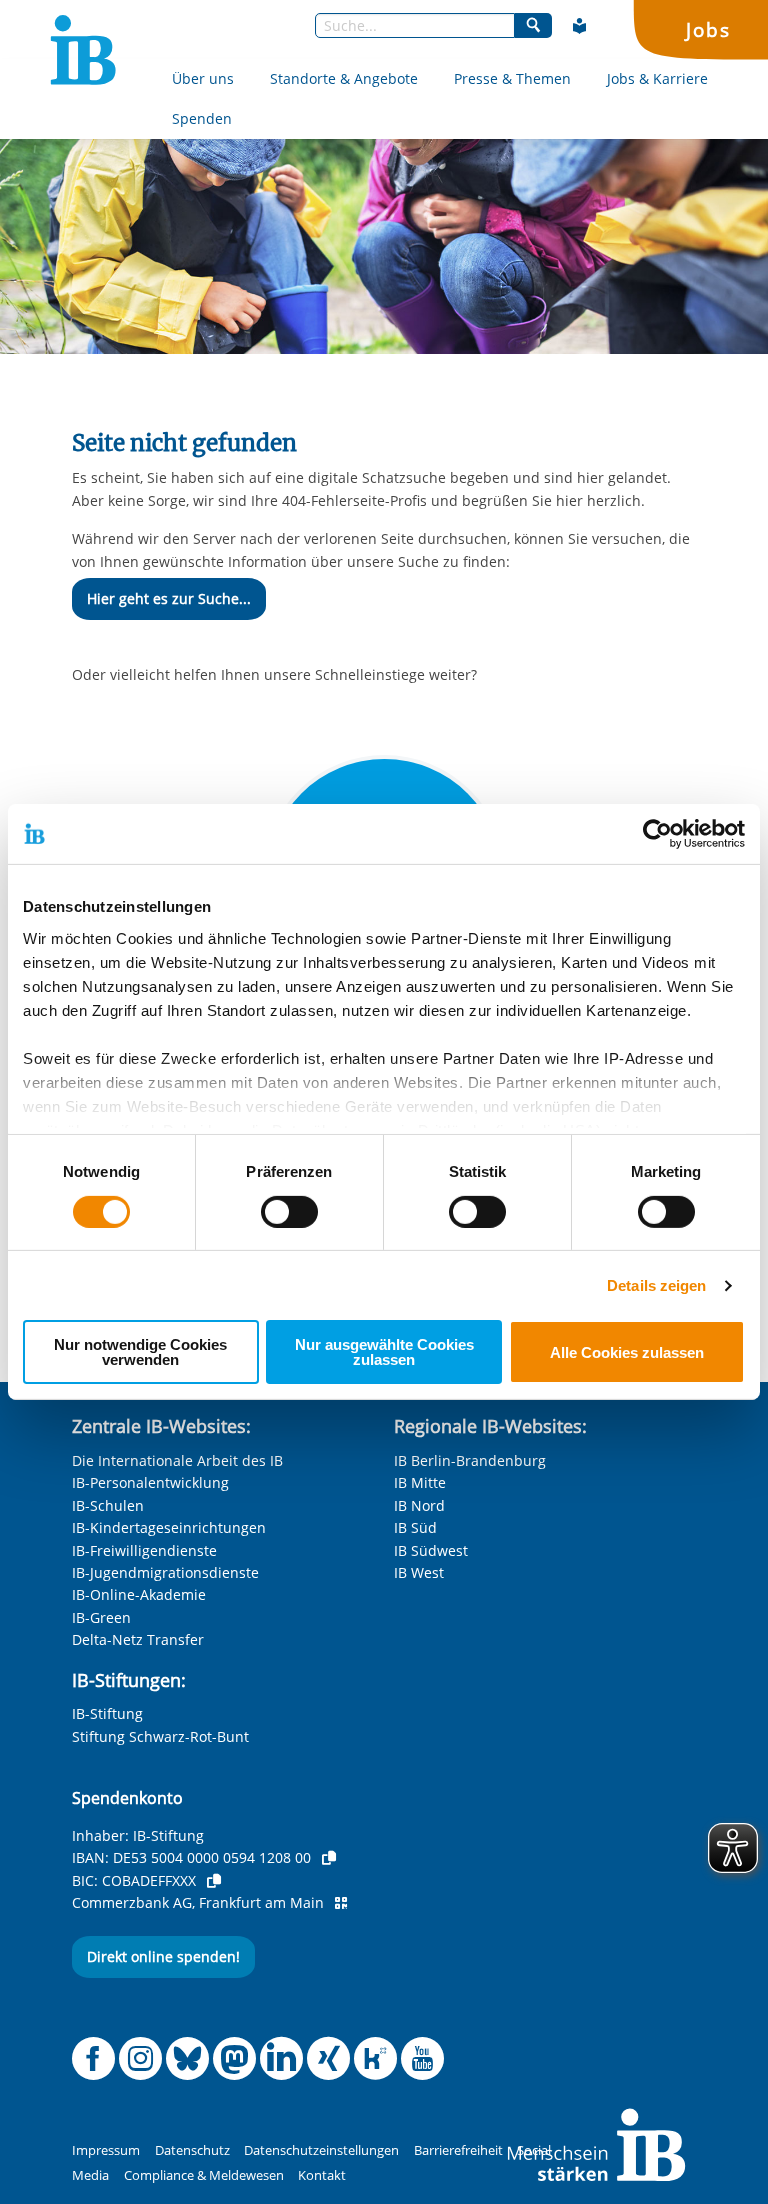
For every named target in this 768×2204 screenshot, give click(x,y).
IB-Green (101, 1617)
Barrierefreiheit (458, 2150)
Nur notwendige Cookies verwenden (140, 1352)
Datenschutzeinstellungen (321, 2150)
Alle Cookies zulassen (627, 1352)
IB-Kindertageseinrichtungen (169, 1527)
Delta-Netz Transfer (138, 1639)
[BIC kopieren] (214, 1881)
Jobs (708, 29)
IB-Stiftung (107, 1713)
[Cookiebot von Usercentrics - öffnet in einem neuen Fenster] (657, 834)
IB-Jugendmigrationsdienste (165, 1572)
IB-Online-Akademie (139, 1594)
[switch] (289, 1212)
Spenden (202, 118)
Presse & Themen (512, 78)
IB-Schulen (108, 1505)
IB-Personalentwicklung (150, 1482)
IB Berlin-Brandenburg (470, 1460)
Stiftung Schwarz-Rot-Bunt (160, 1736)
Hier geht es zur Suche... (169, 598)
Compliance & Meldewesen (204, 2175)
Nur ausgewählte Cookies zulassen (384, 1352)
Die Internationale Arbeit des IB (177, 1460)
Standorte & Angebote (344, 78)
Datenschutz (192, 2150)
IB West (419, 1572)
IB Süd (415, 1527)
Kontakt (322, 2175)
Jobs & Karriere (657, 78)
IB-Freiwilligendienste (144, 1550)
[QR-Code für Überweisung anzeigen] (341, 1903)
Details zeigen (656, 1285)
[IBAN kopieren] (329, 1858)
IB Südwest (431, 1550)
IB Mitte (420, 1482)
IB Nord (419, 1505)
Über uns (203, 78)
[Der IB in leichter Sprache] (580, 26)
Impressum (106, 2150)
